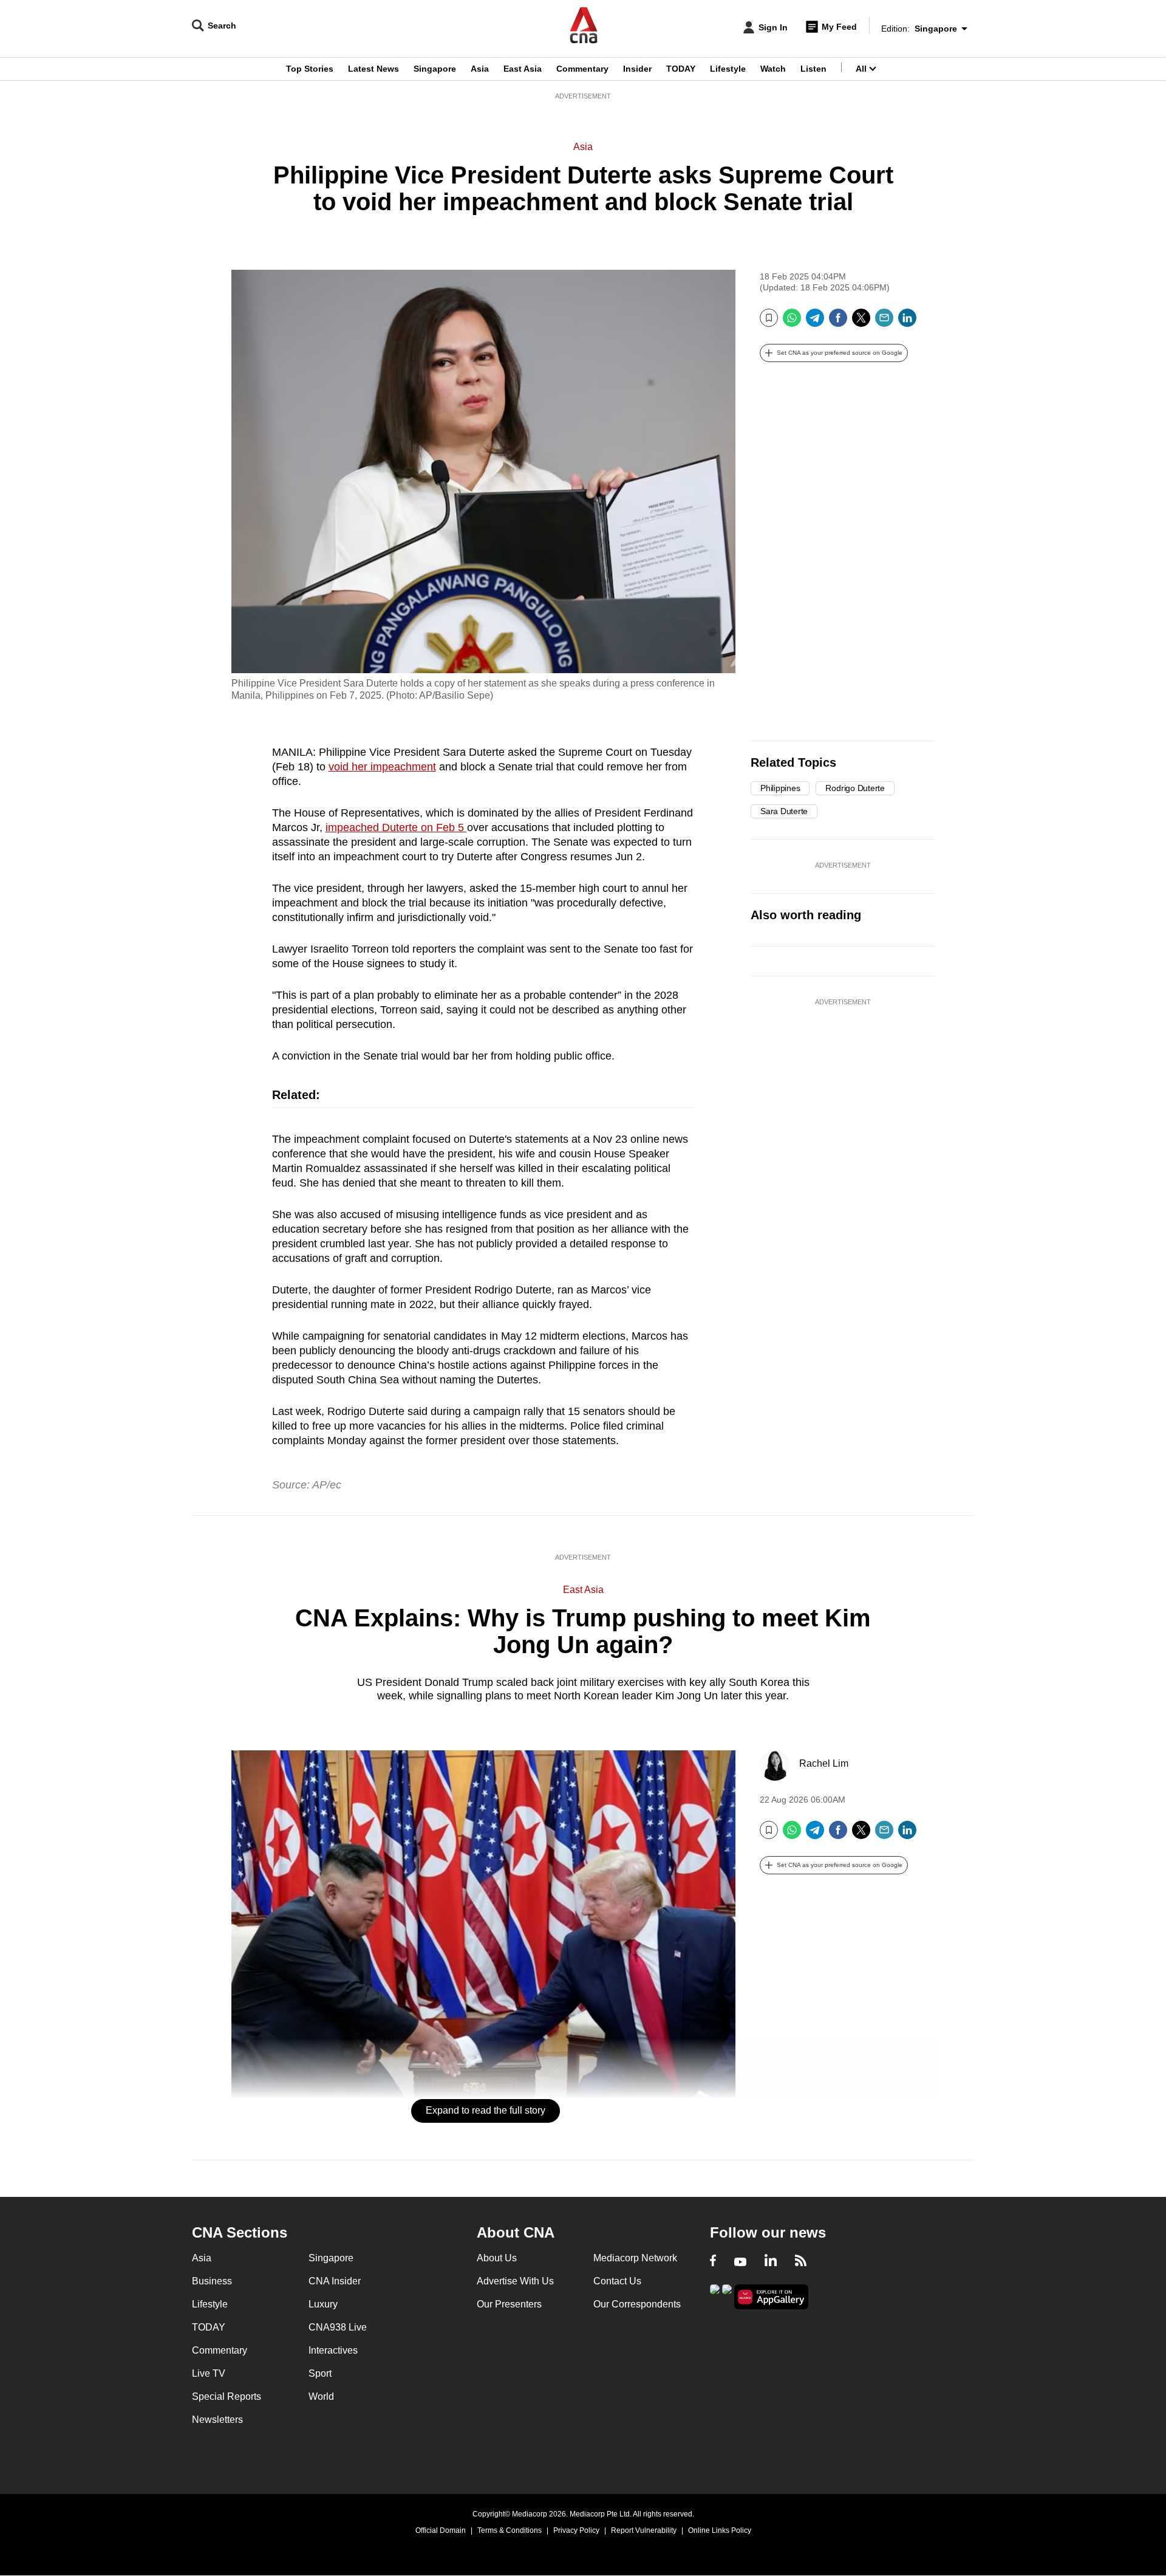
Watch (773, 69)
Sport (320, 2373)
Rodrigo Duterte (855, 788)
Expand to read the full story (486, 2110)
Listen (813, 69)
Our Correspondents (637, 2304)
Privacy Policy (576, 2530)
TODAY (681, 69)
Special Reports (227, 2396)
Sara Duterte (784, 811)
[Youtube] (740, 2262)
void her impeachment (382, 767)
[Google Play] (715, 2296)
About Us (497, 2258)
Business (212, 2281)
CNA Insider (335, 2281)
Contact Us (617, 2281)
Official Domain (441, 2530)
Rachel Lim (824, 1763)
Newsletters (217, 2420)
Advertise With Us (515, 2281)
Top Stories (310, 69)
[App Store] (727, 2296)
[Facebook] (838, 322)
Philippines (780, 788)
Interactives (333, 2350)
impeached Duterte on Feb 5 (396, 827)
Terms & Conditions (510, 2530)
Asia (480, 69)
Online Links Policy (720, 2530)
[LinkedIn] (907, 322)
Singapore (435, 69)
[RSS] (801, 2262)
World (321, 2396)
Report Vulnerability (644, 2530)
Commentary (582, 69)
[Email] (884, 322)
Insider (637, 69)
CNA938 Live (338, 2327)
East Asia (523, 69)
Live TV (209, 2373)
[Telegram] (815, 322)
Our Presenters (509, 2304)
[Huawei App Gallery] (771, 2297)
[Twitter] (861, 322)
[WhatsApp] (792, 322)
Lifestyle (728, 69)
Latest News (373, 69)
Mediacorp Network (635, 2258)
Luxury (323, 2304)
